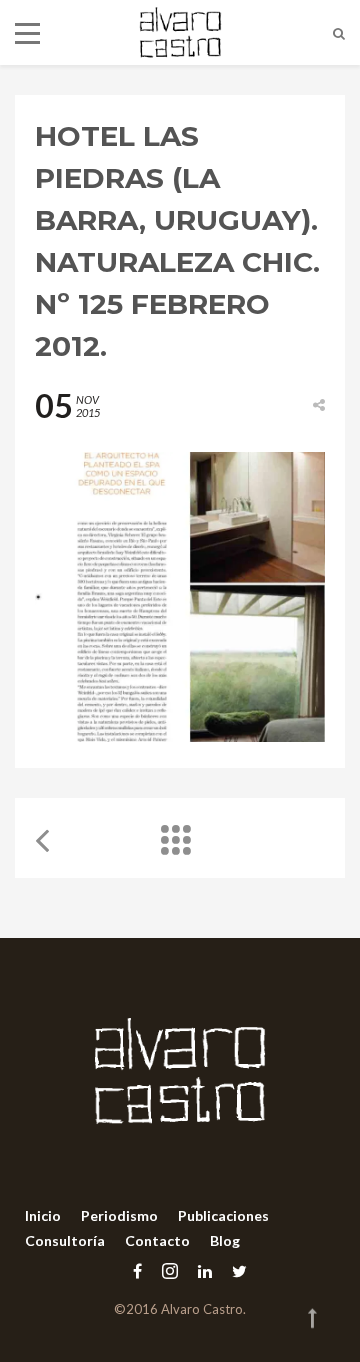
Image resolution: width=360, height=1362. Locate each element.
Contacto (157, 1240)
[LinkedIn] (205, 1270)
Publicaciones (223, 1215)
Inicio (43, 1215)
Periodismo (119, 1215)
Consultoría (65, 1240)
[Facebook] (137, 1270)
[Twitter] (234, 1270)
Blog (225, 1240)
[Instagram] (170, 1270)
